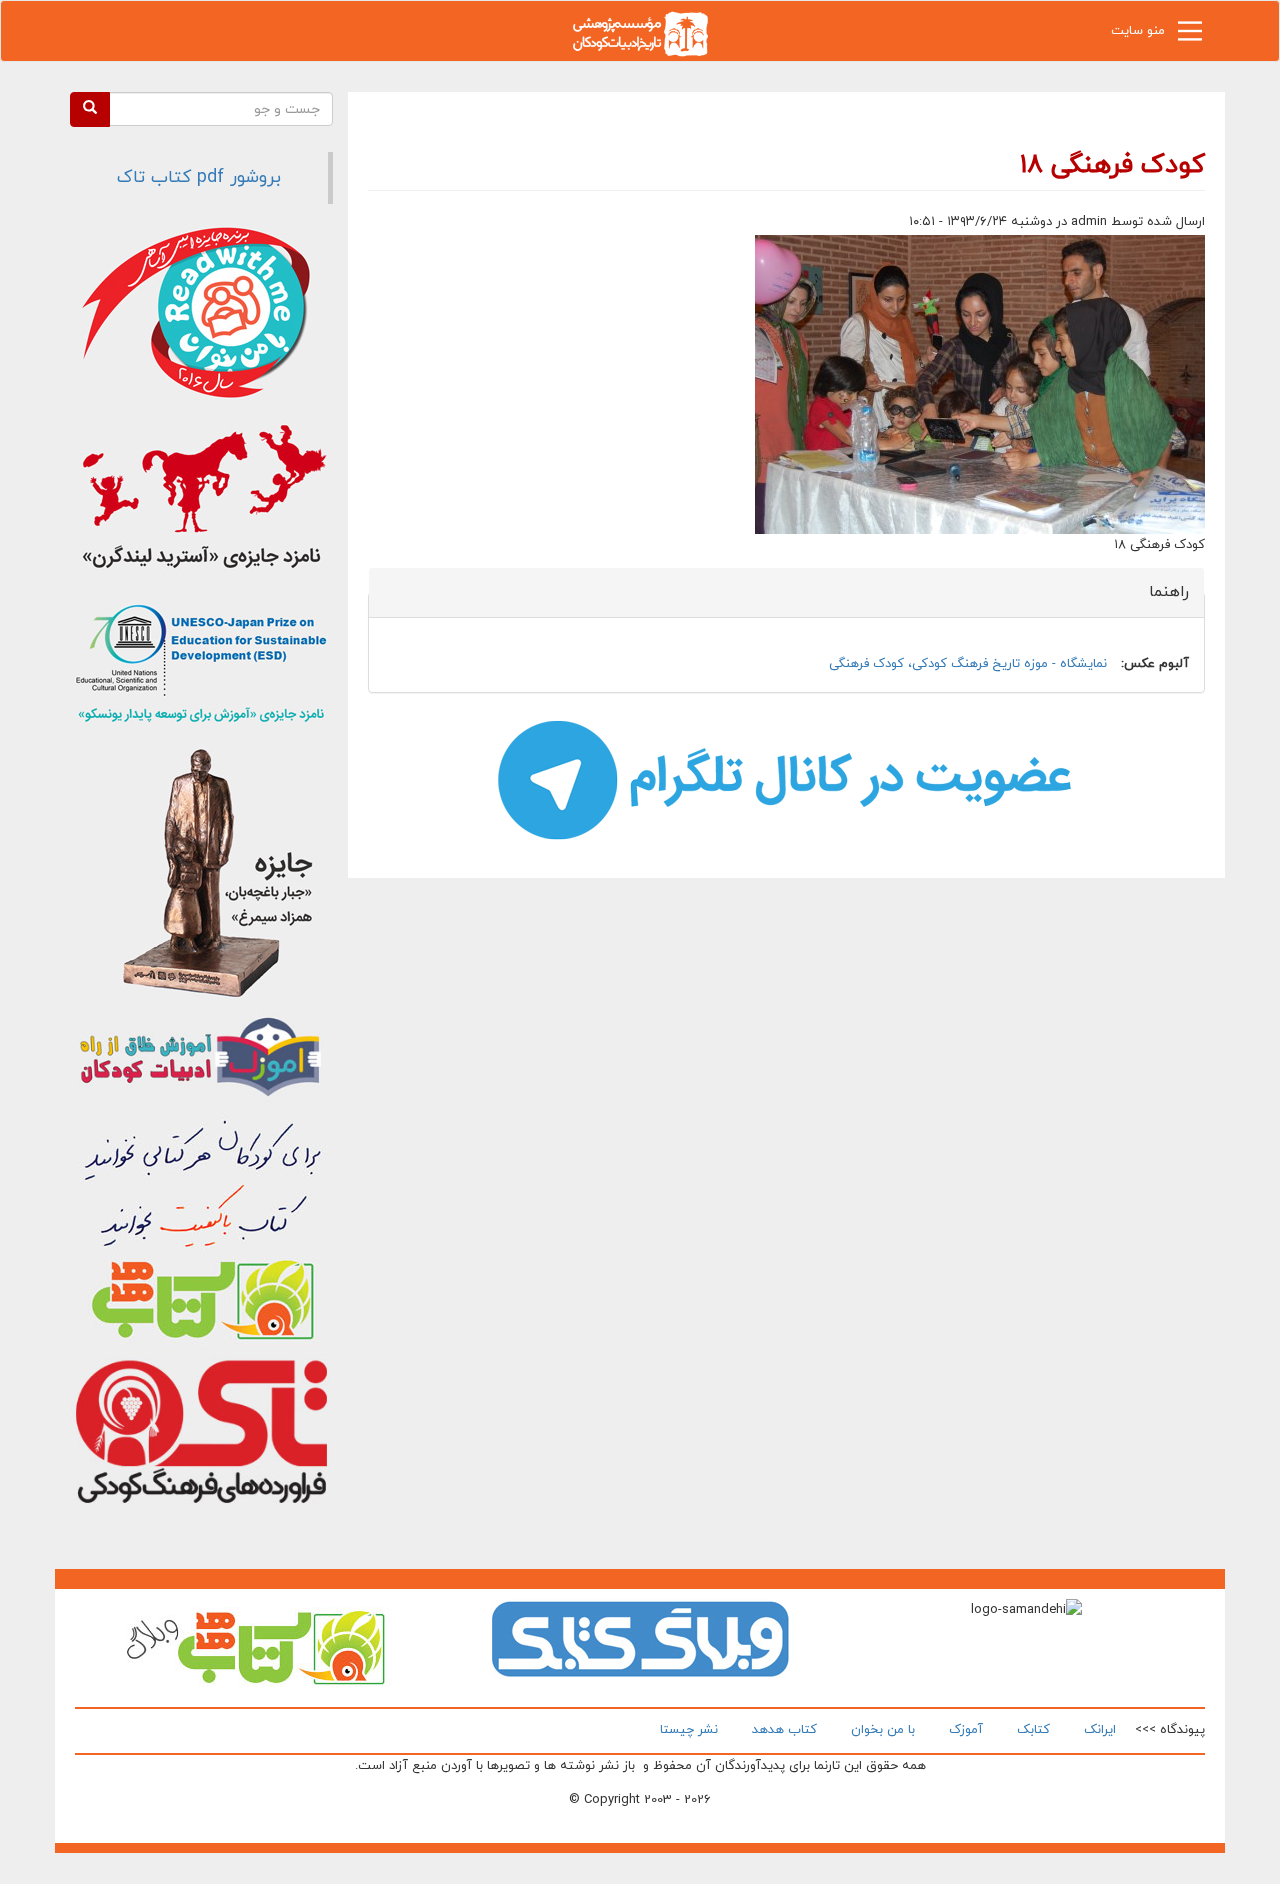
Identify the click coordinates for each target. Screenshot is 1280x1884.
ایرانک (1100, 1730)
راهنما (1157, 592)
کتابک (1033, 1730)
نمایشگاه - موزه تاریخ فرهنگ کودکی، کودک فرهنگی (968, 664)
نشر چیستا (689, 1730)
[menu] (1190, 36)
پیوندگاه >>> (1170, 1730)
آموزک (966, 1730)
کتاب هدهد (784, 1730)
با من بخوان (883, 1730)
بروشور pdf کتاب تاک (199, 177)
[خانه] (640, 32)
